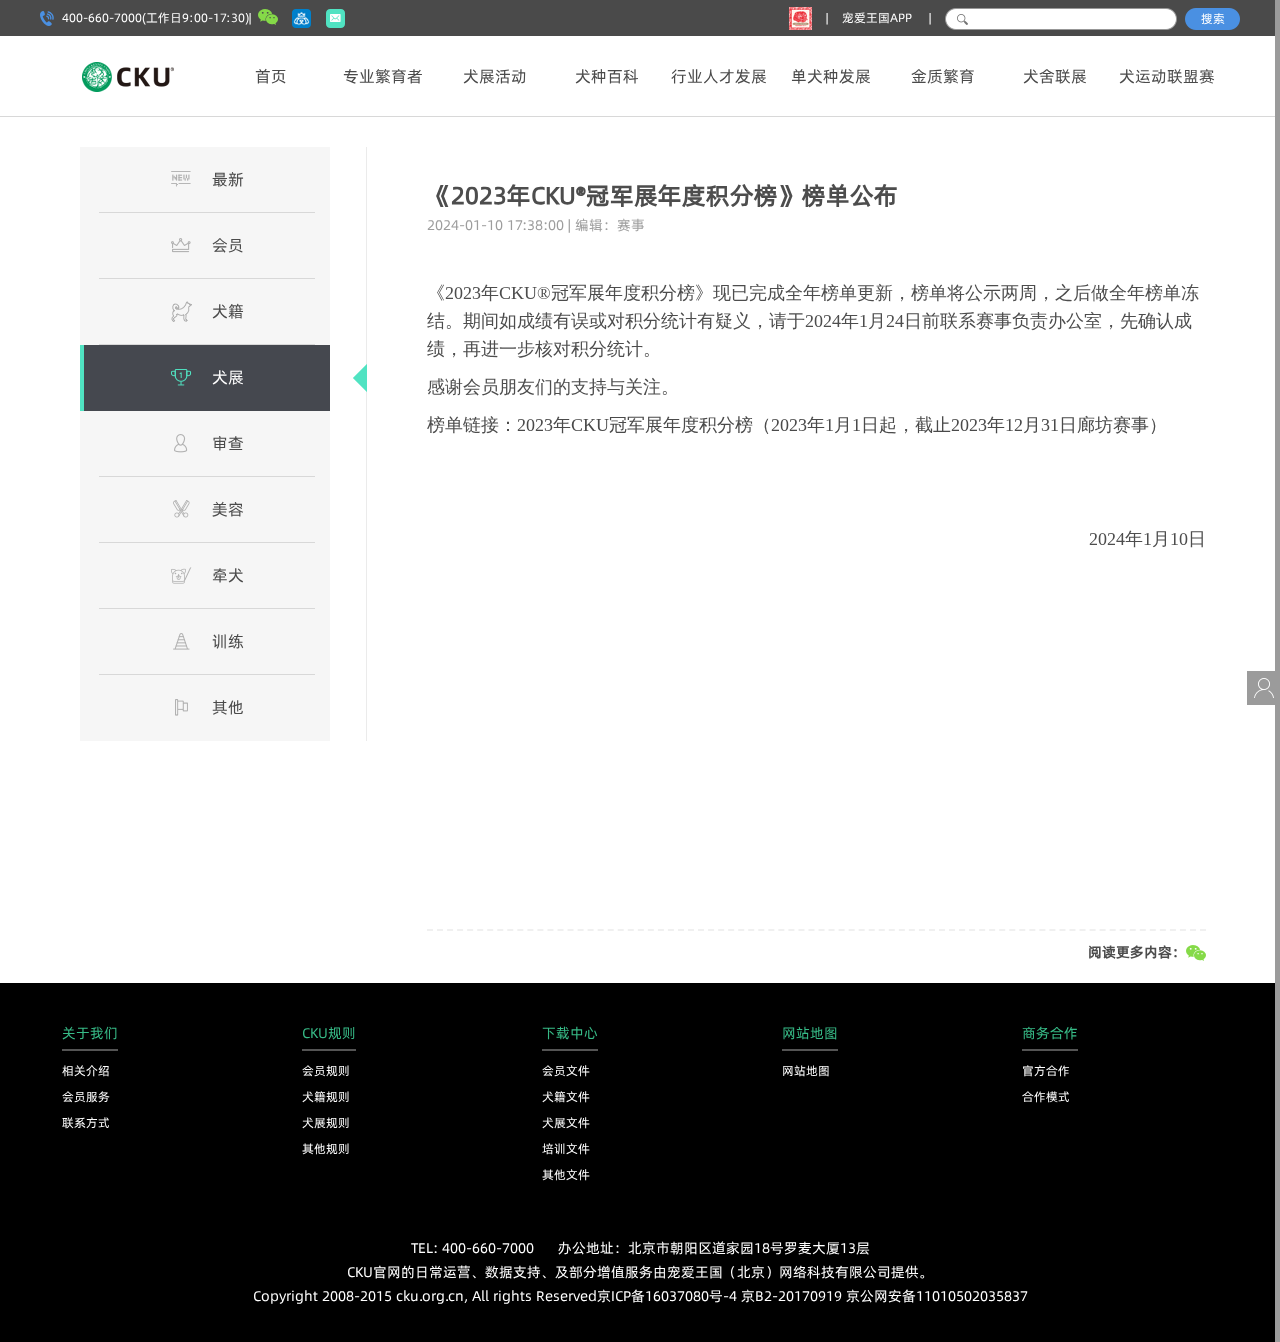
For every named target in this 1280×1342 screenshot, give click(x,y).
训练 (228, 641)
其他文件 (566, 1174)
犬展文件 (566, 1122)
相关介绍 (86, 1070)
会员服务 (86, 1096)
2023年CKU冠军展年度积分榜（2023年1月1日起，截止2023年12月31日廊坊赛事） (842, 425)
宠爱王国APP (878, 17)
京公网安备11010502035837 (937, 1296)
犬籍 (228, 311)
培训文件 (566, 1148)
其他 (228, 707)
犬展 (228, 377)
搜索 (1213, 18)
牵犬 (228, 575)
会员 (228, 245)
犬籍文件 (566, 1096)
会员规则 (326, 1070)
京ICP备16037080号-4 (667, 1296)
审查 (228, 443)
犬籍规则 (326, 1096)
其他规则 (326, 1148)
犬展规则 (326, 1122)
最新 (228, 179)
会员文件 (566, 1070)
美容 (228, 509)
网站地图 (806, 1070)
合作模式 (1046, 1096)
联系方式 (86, 1122)
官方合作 (1046, 1070)
